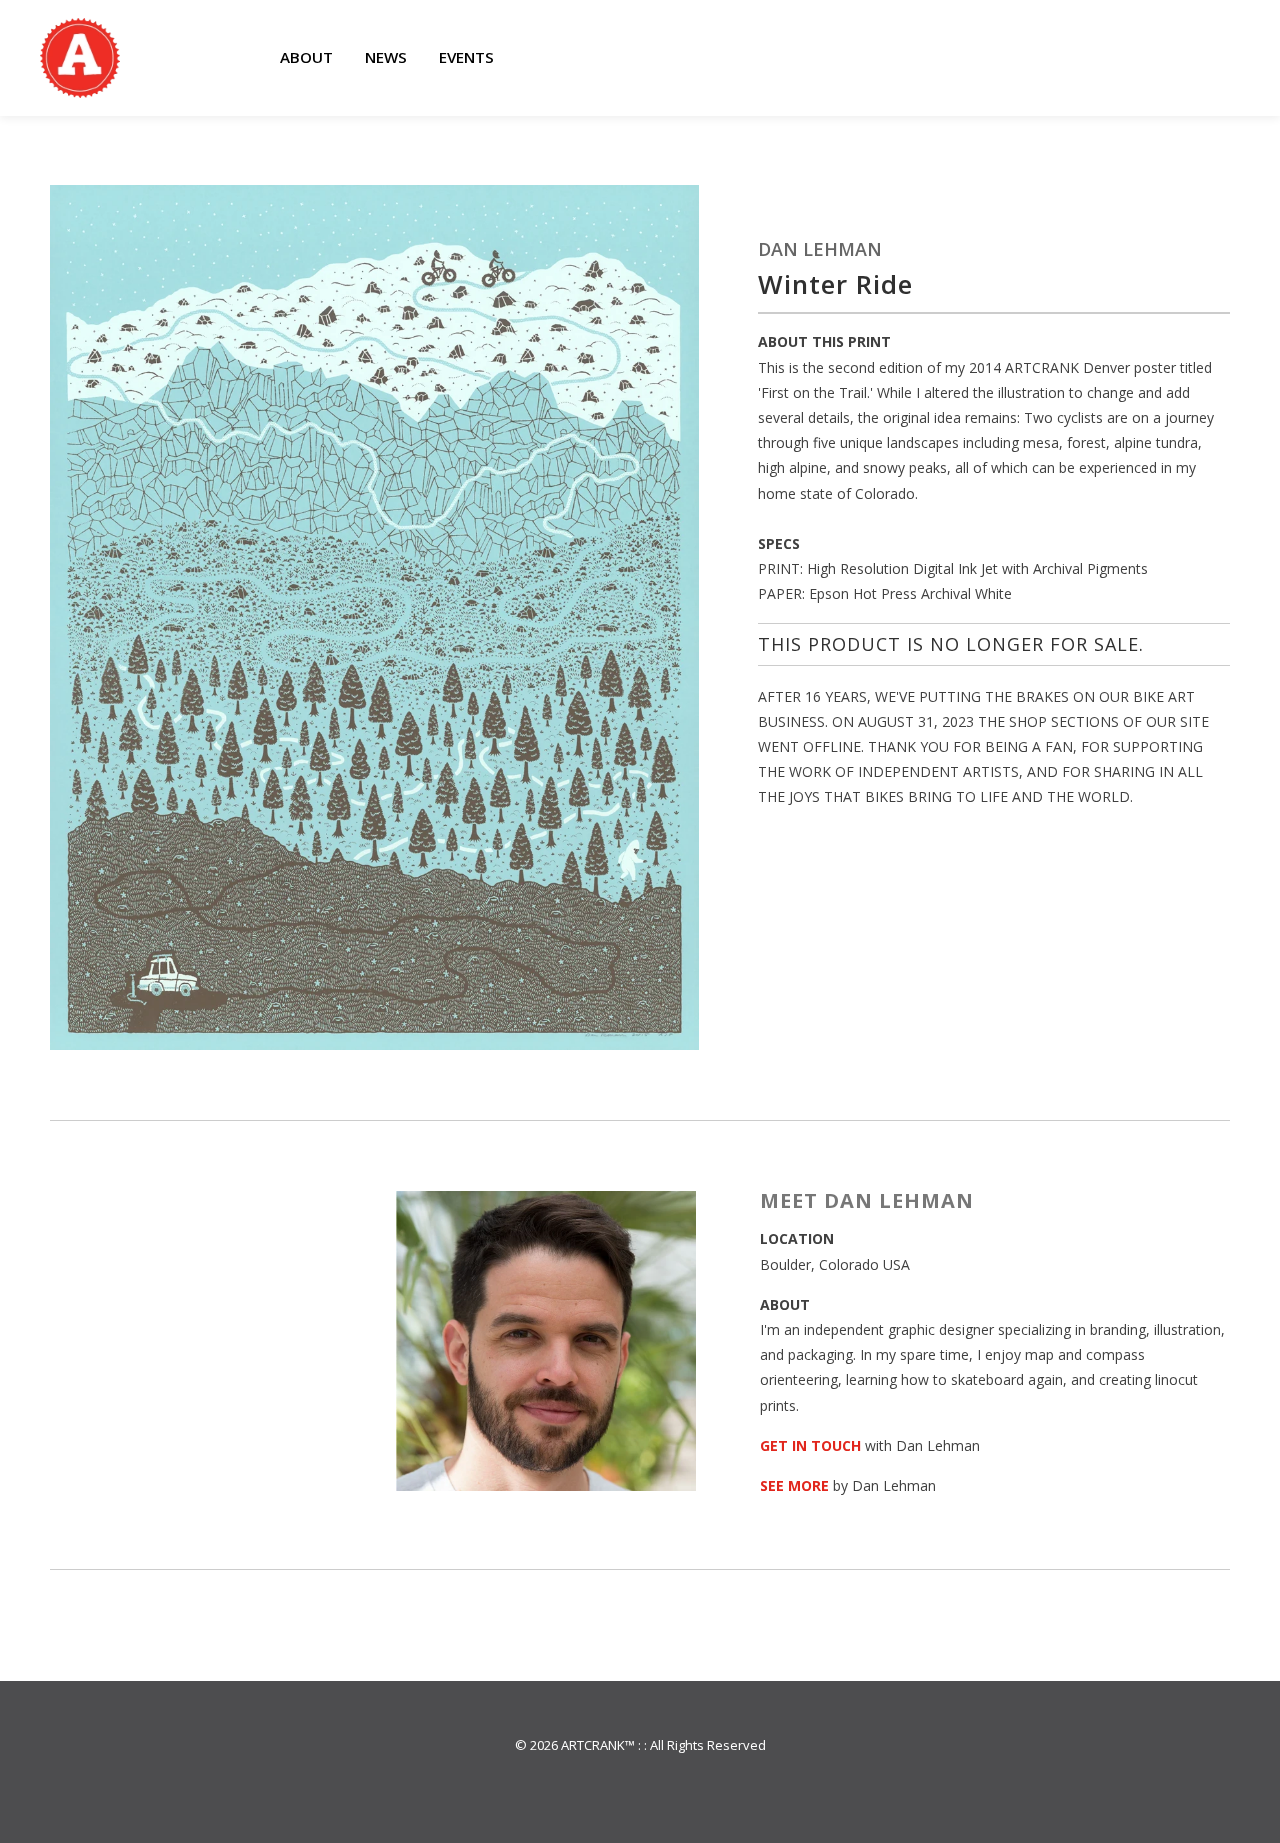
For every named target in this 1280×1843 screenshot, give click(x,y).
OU (831, 1445)
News (386, 57)
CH (851, 1445)
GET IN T (790, 1445)
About (306, 57)
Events (466, 57)
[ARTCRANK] (80, 58)
